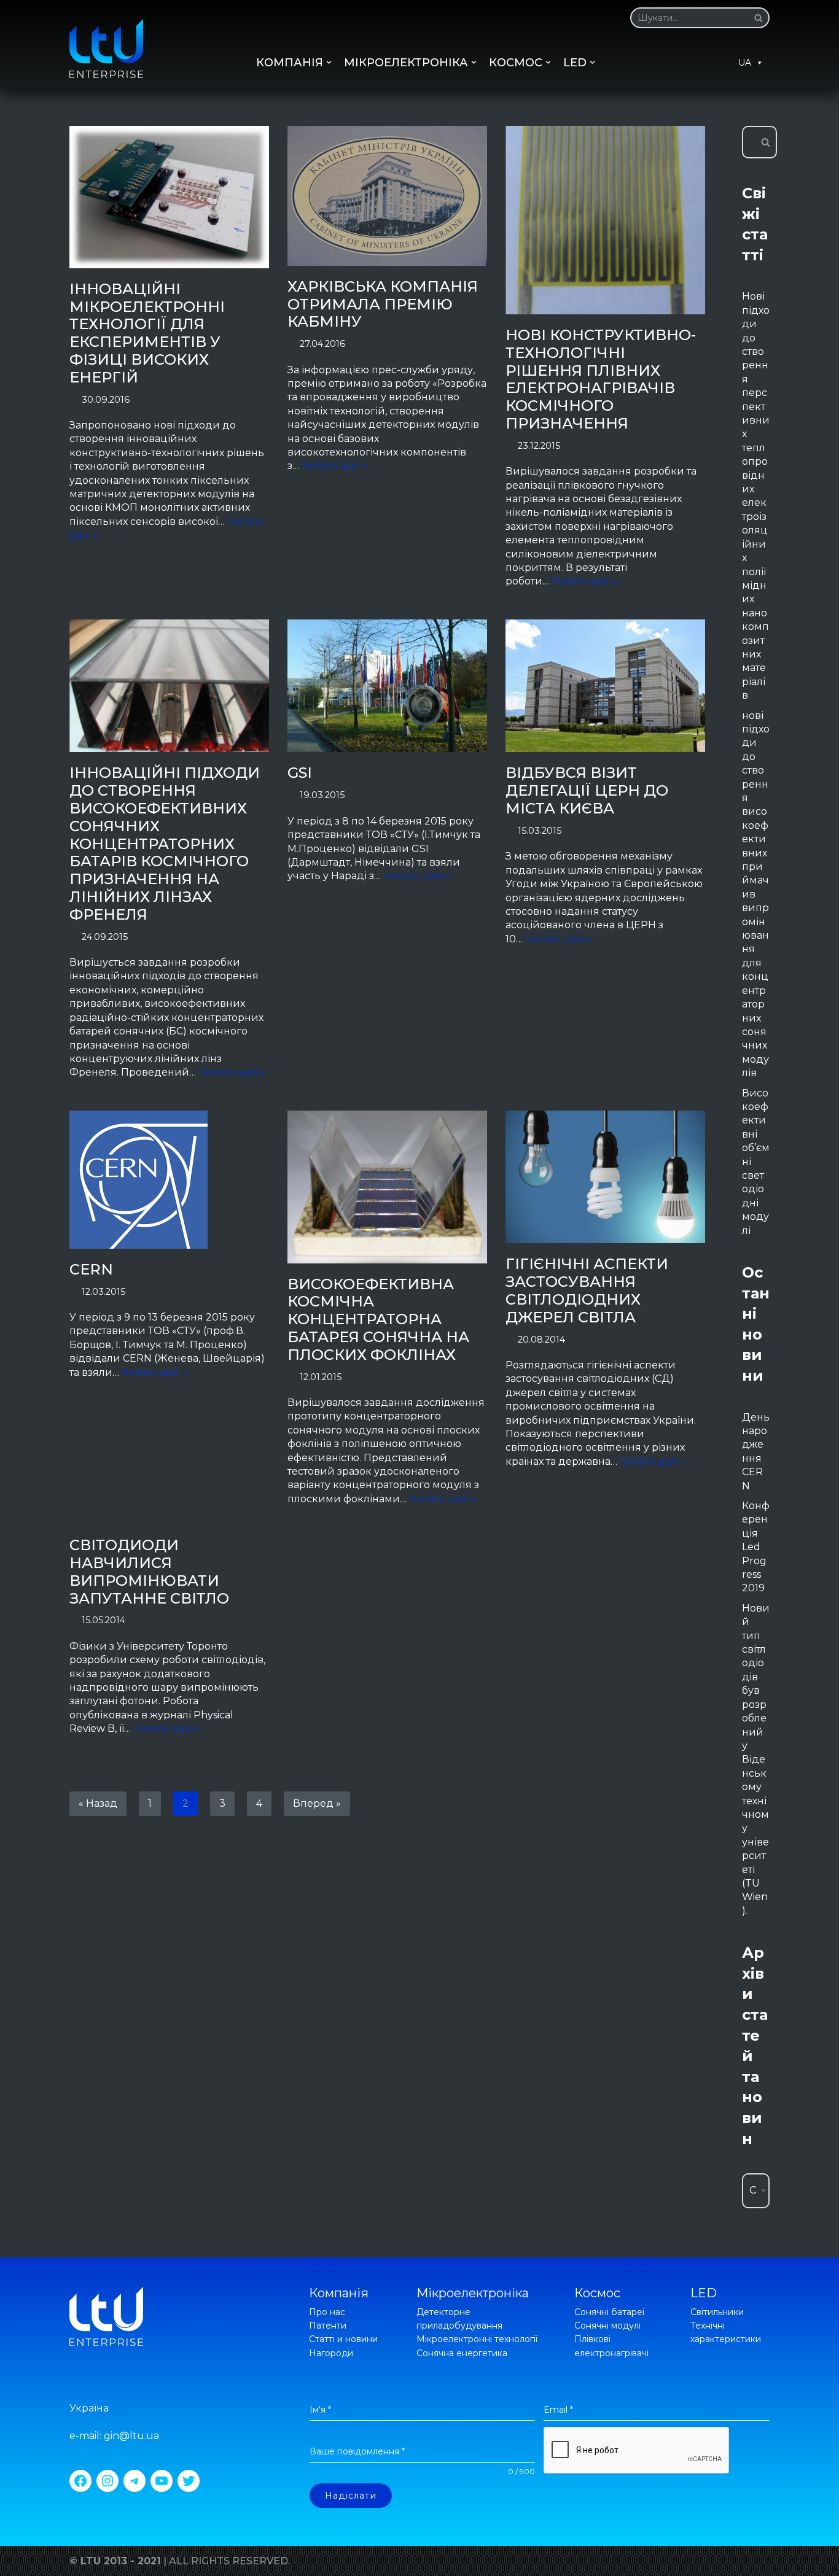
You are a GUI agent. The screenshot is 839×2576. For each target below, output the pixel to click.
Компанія (339, 2293)
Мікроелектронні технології (477, 2339)
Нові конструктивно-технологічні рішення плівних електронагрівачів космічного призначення (601, 379)
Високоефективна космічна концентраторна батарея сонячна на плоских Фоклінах (378, 1319)
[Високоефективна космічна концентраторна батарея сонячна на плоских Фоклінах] (387, 1187)
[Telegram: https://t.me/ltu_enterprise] (135, 2481)
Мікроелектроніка (473, 2293)
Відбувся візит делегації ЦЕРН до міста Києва (587, 790)
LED (704, 2293)
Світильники (717, 2312)
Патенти (328, 2326)
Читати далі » (335, 466)
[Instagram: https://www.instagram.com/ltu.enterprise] (107, 2481)
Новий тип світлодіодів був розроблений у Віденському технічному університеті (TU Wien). (756, 1759)
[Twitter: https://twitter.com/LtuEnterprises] (189, 2481)
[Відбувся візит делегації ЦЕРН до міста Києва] (605, 686)
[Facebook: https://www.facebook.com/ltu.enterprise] (80, 2481)
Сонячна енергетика (462, 2353)
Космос (597, 2293)
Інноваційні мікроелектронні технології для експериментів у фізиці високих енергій (147, 333)
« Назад (98, 1803)
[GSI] (387, 686)
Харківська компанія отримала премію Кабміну (383, 304)
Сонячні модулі (607, 2326)
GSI (300, 773)
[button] (759, 18)
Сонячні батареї (609, 2312)
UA (745, 63)
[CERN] (169, 1180)
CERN (91, 1269)
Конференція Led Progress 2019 (756, 1547)
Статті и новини (343, 2339)
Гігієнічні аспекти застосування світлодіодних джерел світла (587, 1290)
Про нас (327, 2312)
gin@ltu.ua (131, 2436)
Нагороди (331, 2353)
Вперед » (317, 1803)
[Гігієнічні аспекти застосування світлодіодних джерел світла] (605, 1177)
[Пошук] (756, 18)
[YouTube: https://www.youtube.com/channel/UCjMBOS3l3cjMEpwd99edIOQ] (162, 2481)
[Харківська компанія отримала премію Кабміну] (387, 196)
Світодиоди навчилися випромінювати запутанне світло (149, 1571)
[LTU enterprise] (106, 48)
